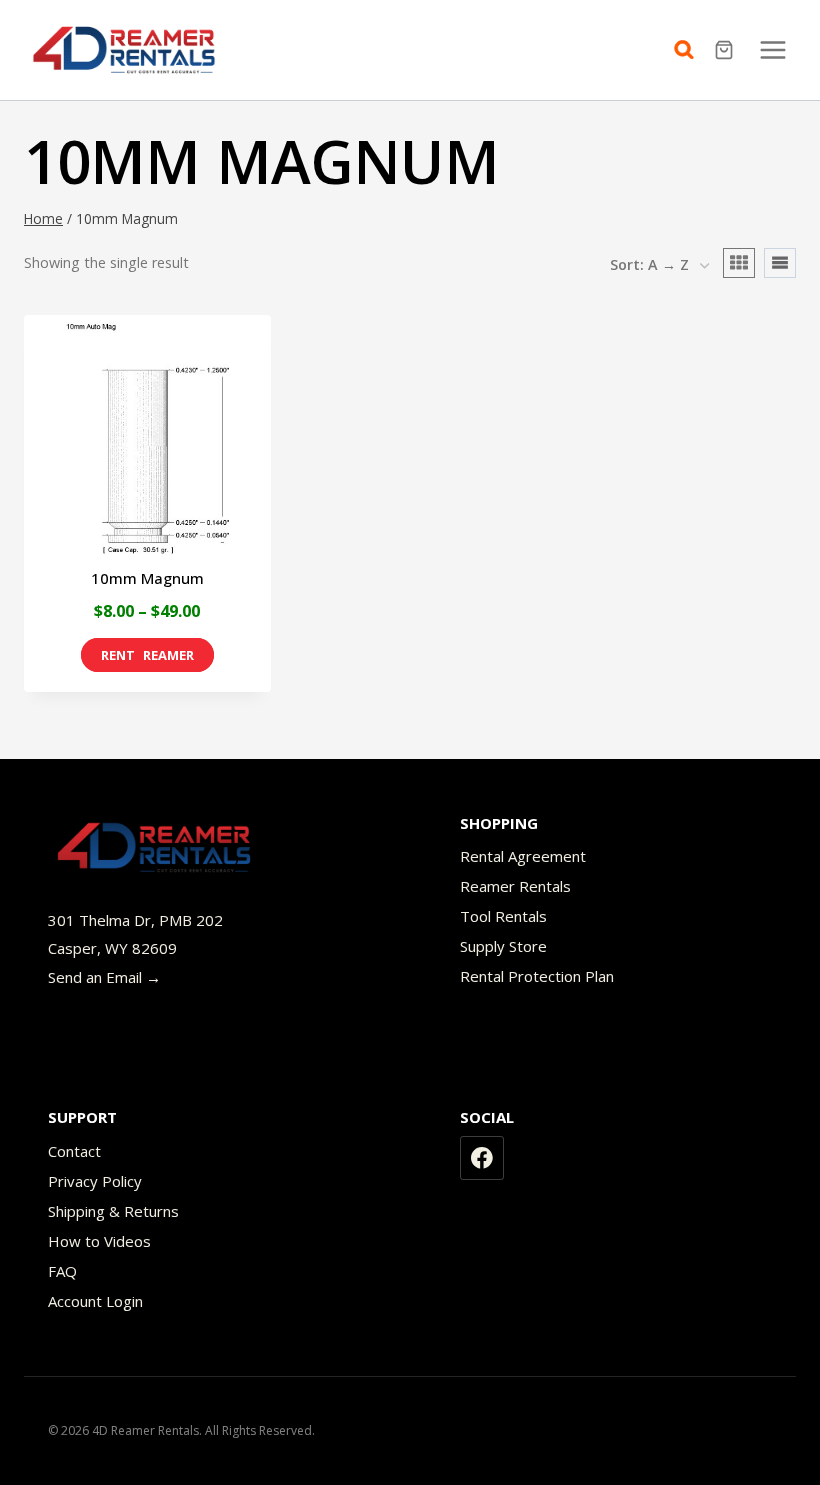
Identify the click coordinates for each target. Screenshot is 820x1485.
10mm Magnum (147, 578)
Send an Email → (104, 977)
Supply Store (503, 946)
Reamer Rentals (515, 886)
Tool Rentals (503, 916)
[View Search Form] (689, 50)
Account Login (95, 1301)
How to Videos (99, 1241)
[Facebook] (482, 1158)
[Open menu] (772, 49)
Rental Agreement (523, 856)
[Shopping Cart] (726, 50)
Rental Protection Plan (537, 976)
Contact (74, 1151)
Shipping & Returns (113, 1211)
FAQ (62, 1271)
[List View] (780, 263)
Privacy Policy (95, 1181)
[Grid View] (739, 263)
